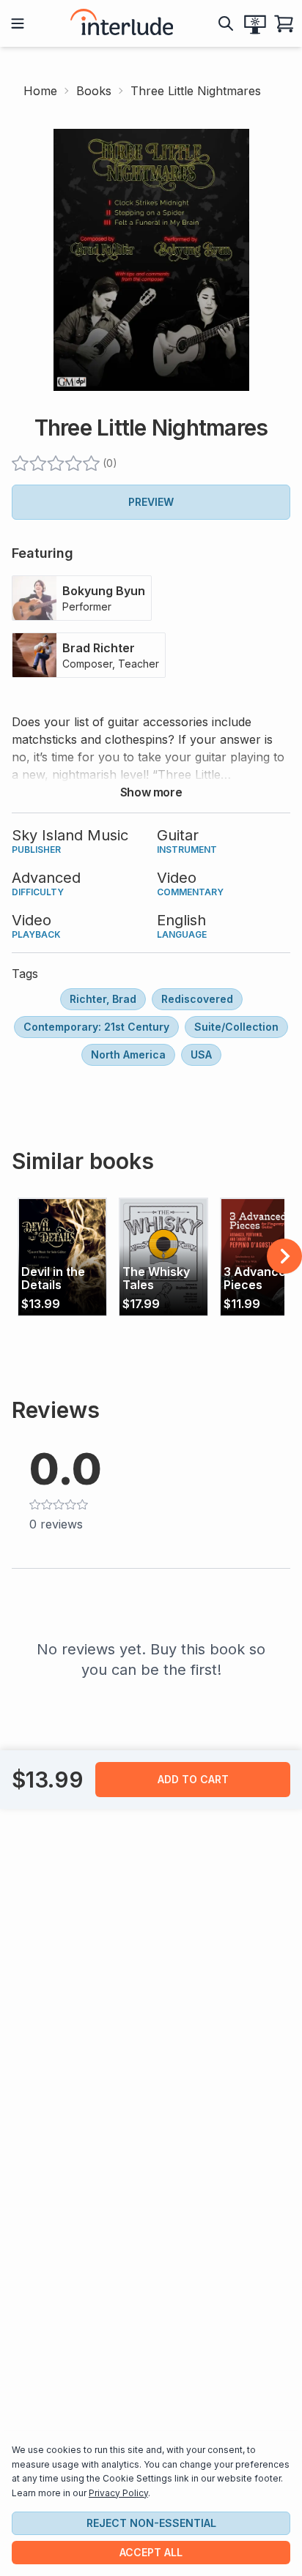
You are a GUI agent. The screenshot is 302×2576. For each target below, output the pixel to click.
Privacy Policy (118, 2493)
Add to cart (193, 1779)
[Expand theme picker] (255, 23)
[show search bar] (226, 23)
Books (94, 91)
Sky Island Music (70, 835)
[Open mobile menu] (18, 23)
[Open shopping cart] (284, 23)
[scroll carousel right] (284, 1256)
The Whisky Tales (156, 1278)
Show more (151, 792)
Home (40, 91)
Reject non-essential (151, 2523)
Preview (151, 502)
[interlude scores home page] (122, 23)
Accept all (151, 2552)
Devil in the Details (53, 1278)
